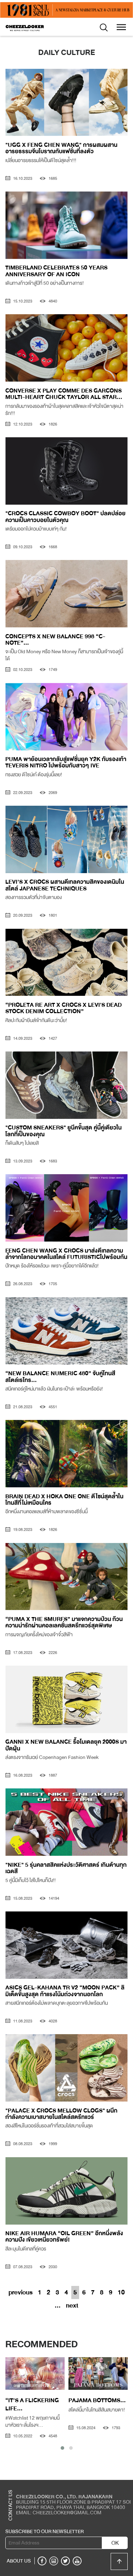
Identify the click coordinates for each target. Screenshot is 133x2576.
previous (21, 2292)
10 (121, 2292)
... (58, 2305)
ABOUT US (19, 2561)
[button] (62, 2448)
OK (115, 2543)
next (72, 2305)
